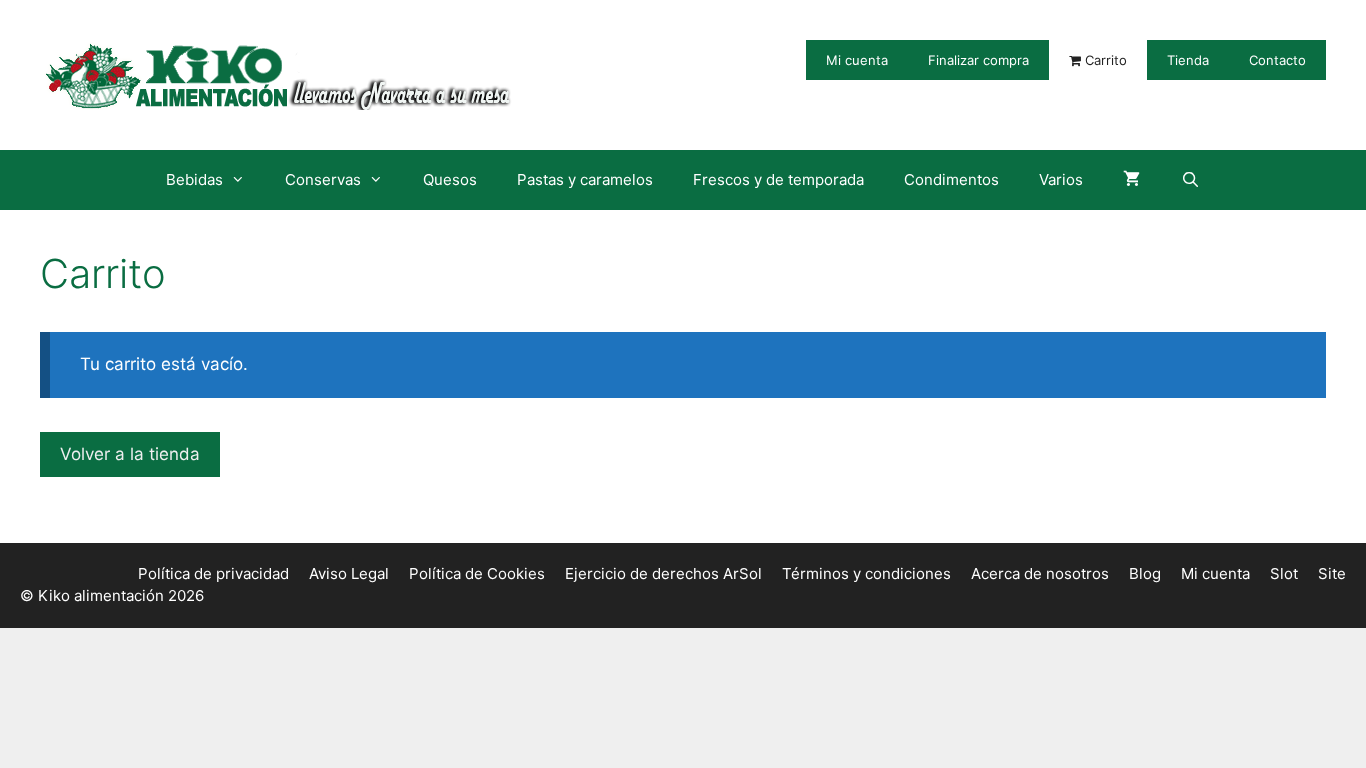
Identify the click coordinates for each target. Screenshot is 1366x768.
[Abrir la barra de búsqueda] (1189, 180)
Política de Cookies (477, 573)
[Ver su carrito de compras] (1131, 180)
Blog (1145, 573)
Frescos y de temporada (778, 179)
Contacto (1277, 60)
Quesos (450, 179)
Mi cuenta (857, 60)
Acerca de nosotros (1040, 573)
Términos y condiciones (866, 573)
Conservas (323, 179)
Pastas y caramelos (585, 179)
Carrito (1104, 60)
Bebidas (194, 179)
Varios (1061, 179)
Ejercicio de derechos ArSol (663, 573)
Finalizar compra (978, 60)
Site (1332, 573)
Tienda (1188, 60)
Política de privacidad (213, 573)
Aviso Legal (349, 573)
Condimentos (951, 179)
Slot (1284, 573)
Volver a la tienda (130, 454)
